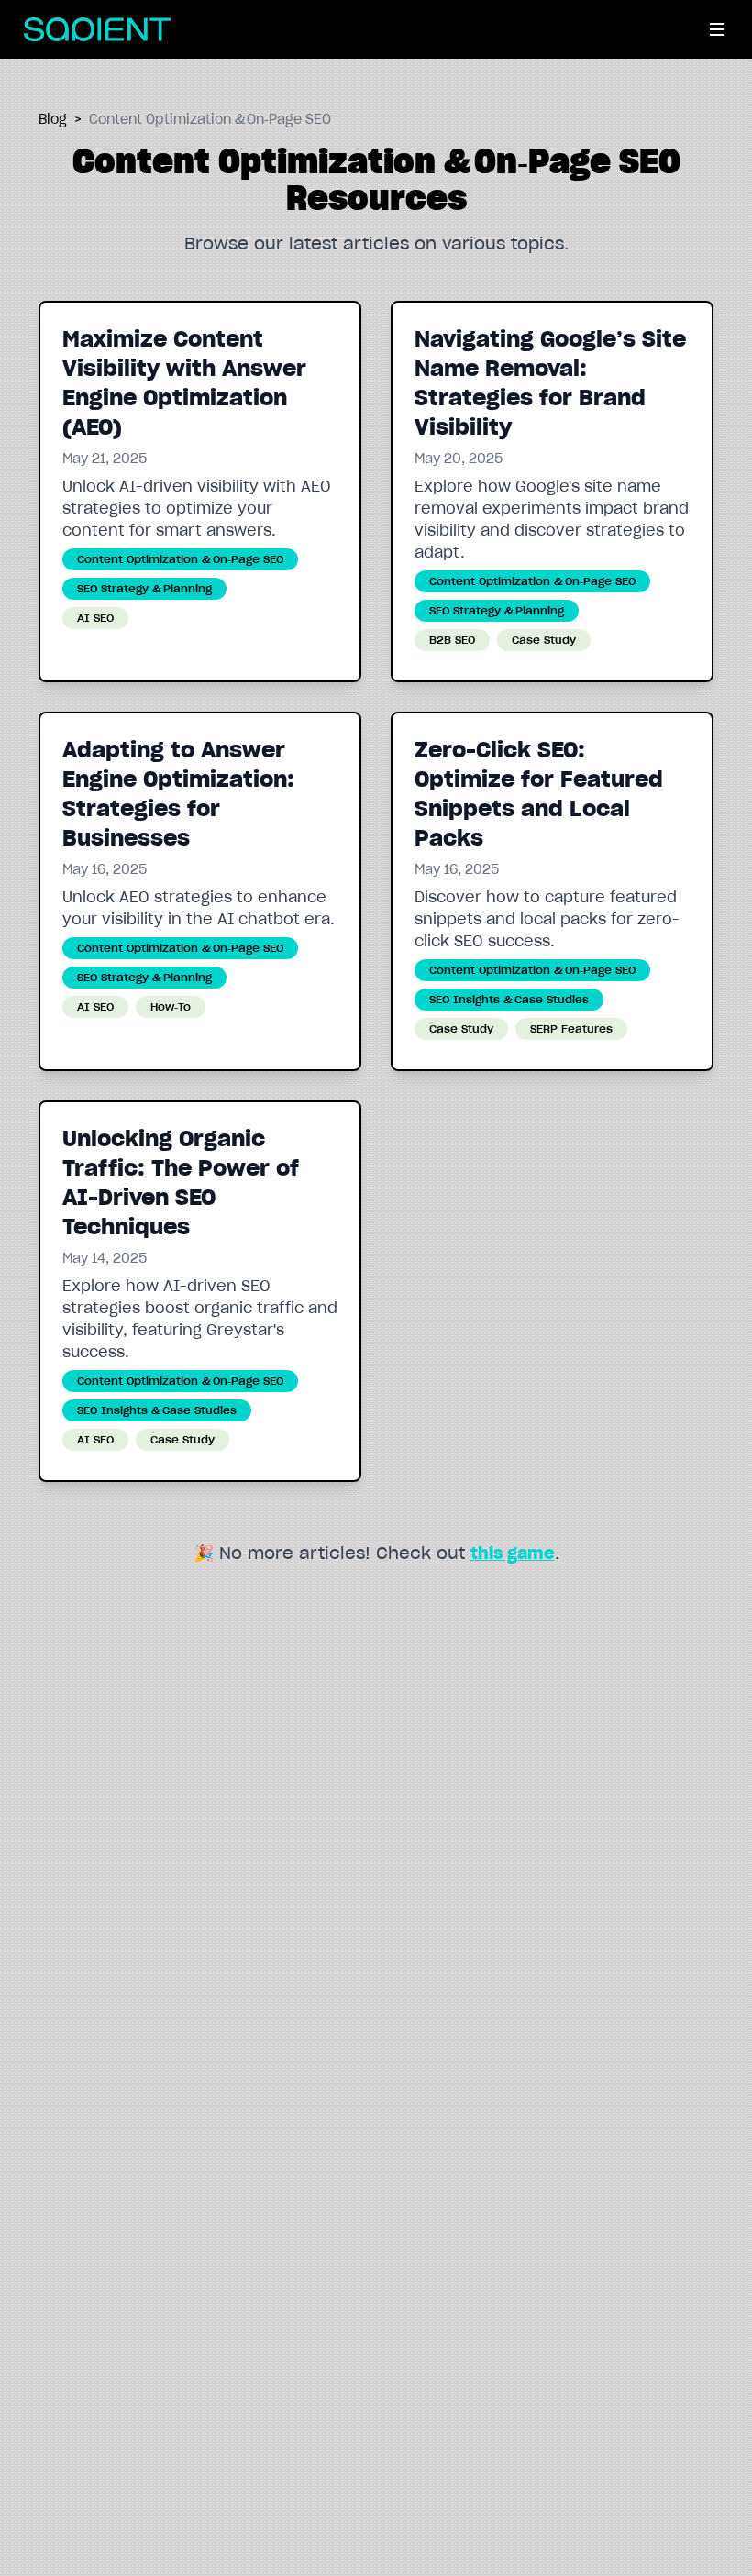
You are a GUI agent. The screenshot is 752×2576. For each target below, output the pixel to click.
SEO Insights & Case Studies (509, 999)
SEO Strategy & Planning (144, 588)
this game (513, 1553)
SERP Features (571, 1028)
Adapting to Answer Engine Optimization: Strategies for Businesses (178, 794)
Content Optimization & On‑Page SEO (180, 559)
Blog (53, 119)
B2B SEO (452, 640)
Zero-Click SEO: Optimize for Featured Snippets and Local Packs (539, 794)
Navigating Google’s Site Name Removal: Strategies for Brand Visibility (550, 383)
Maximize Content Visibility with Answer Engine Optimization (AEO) (184, 383)
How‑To (171, 1006)
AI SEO (95, 618)
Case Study (544, 640)
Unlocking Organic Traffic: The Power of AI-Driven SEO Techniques (181, 1183)
